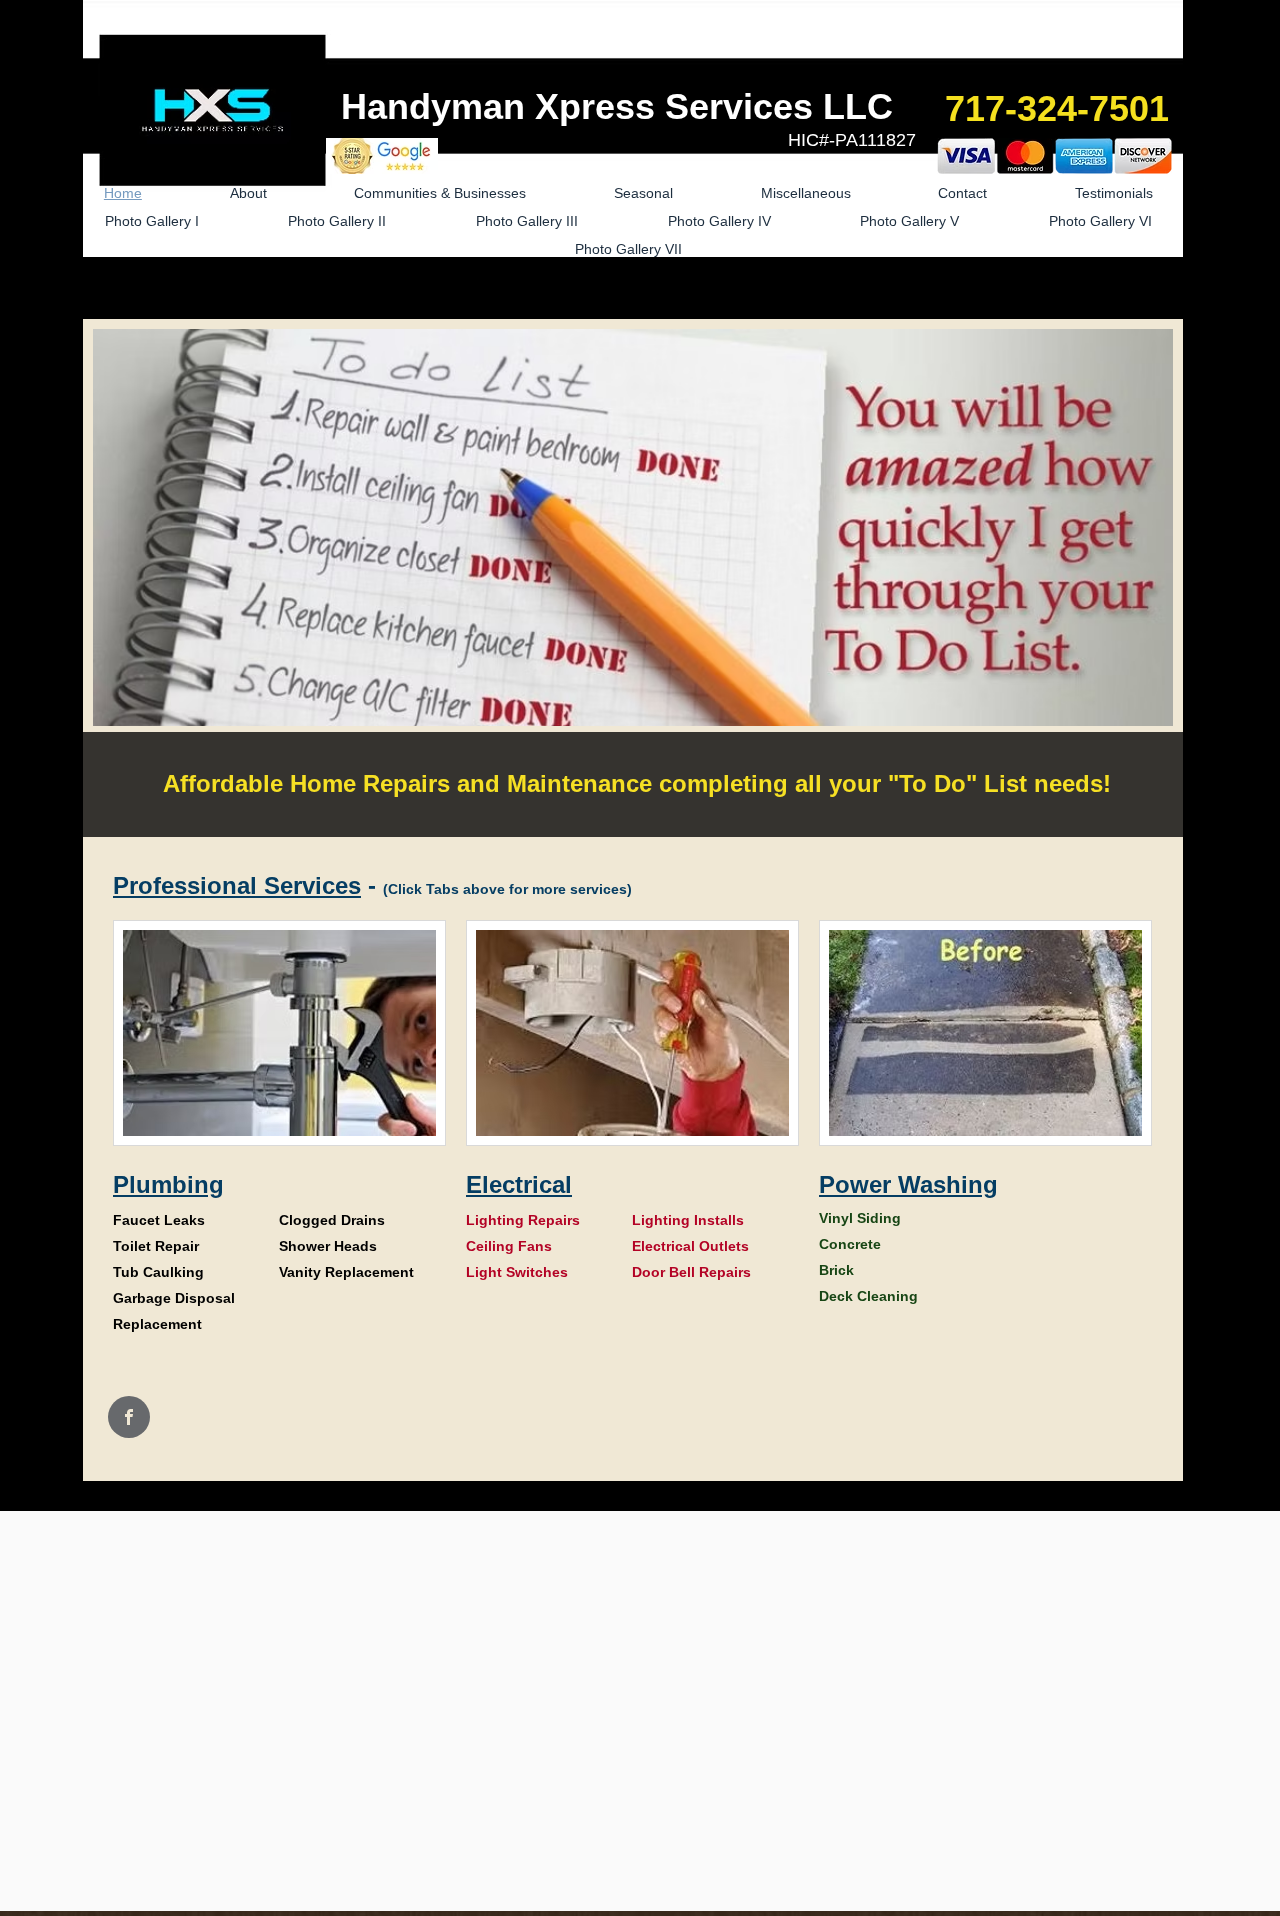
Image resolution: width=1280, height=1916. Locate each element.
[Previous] (111, 579)
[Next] (1155, 579)
